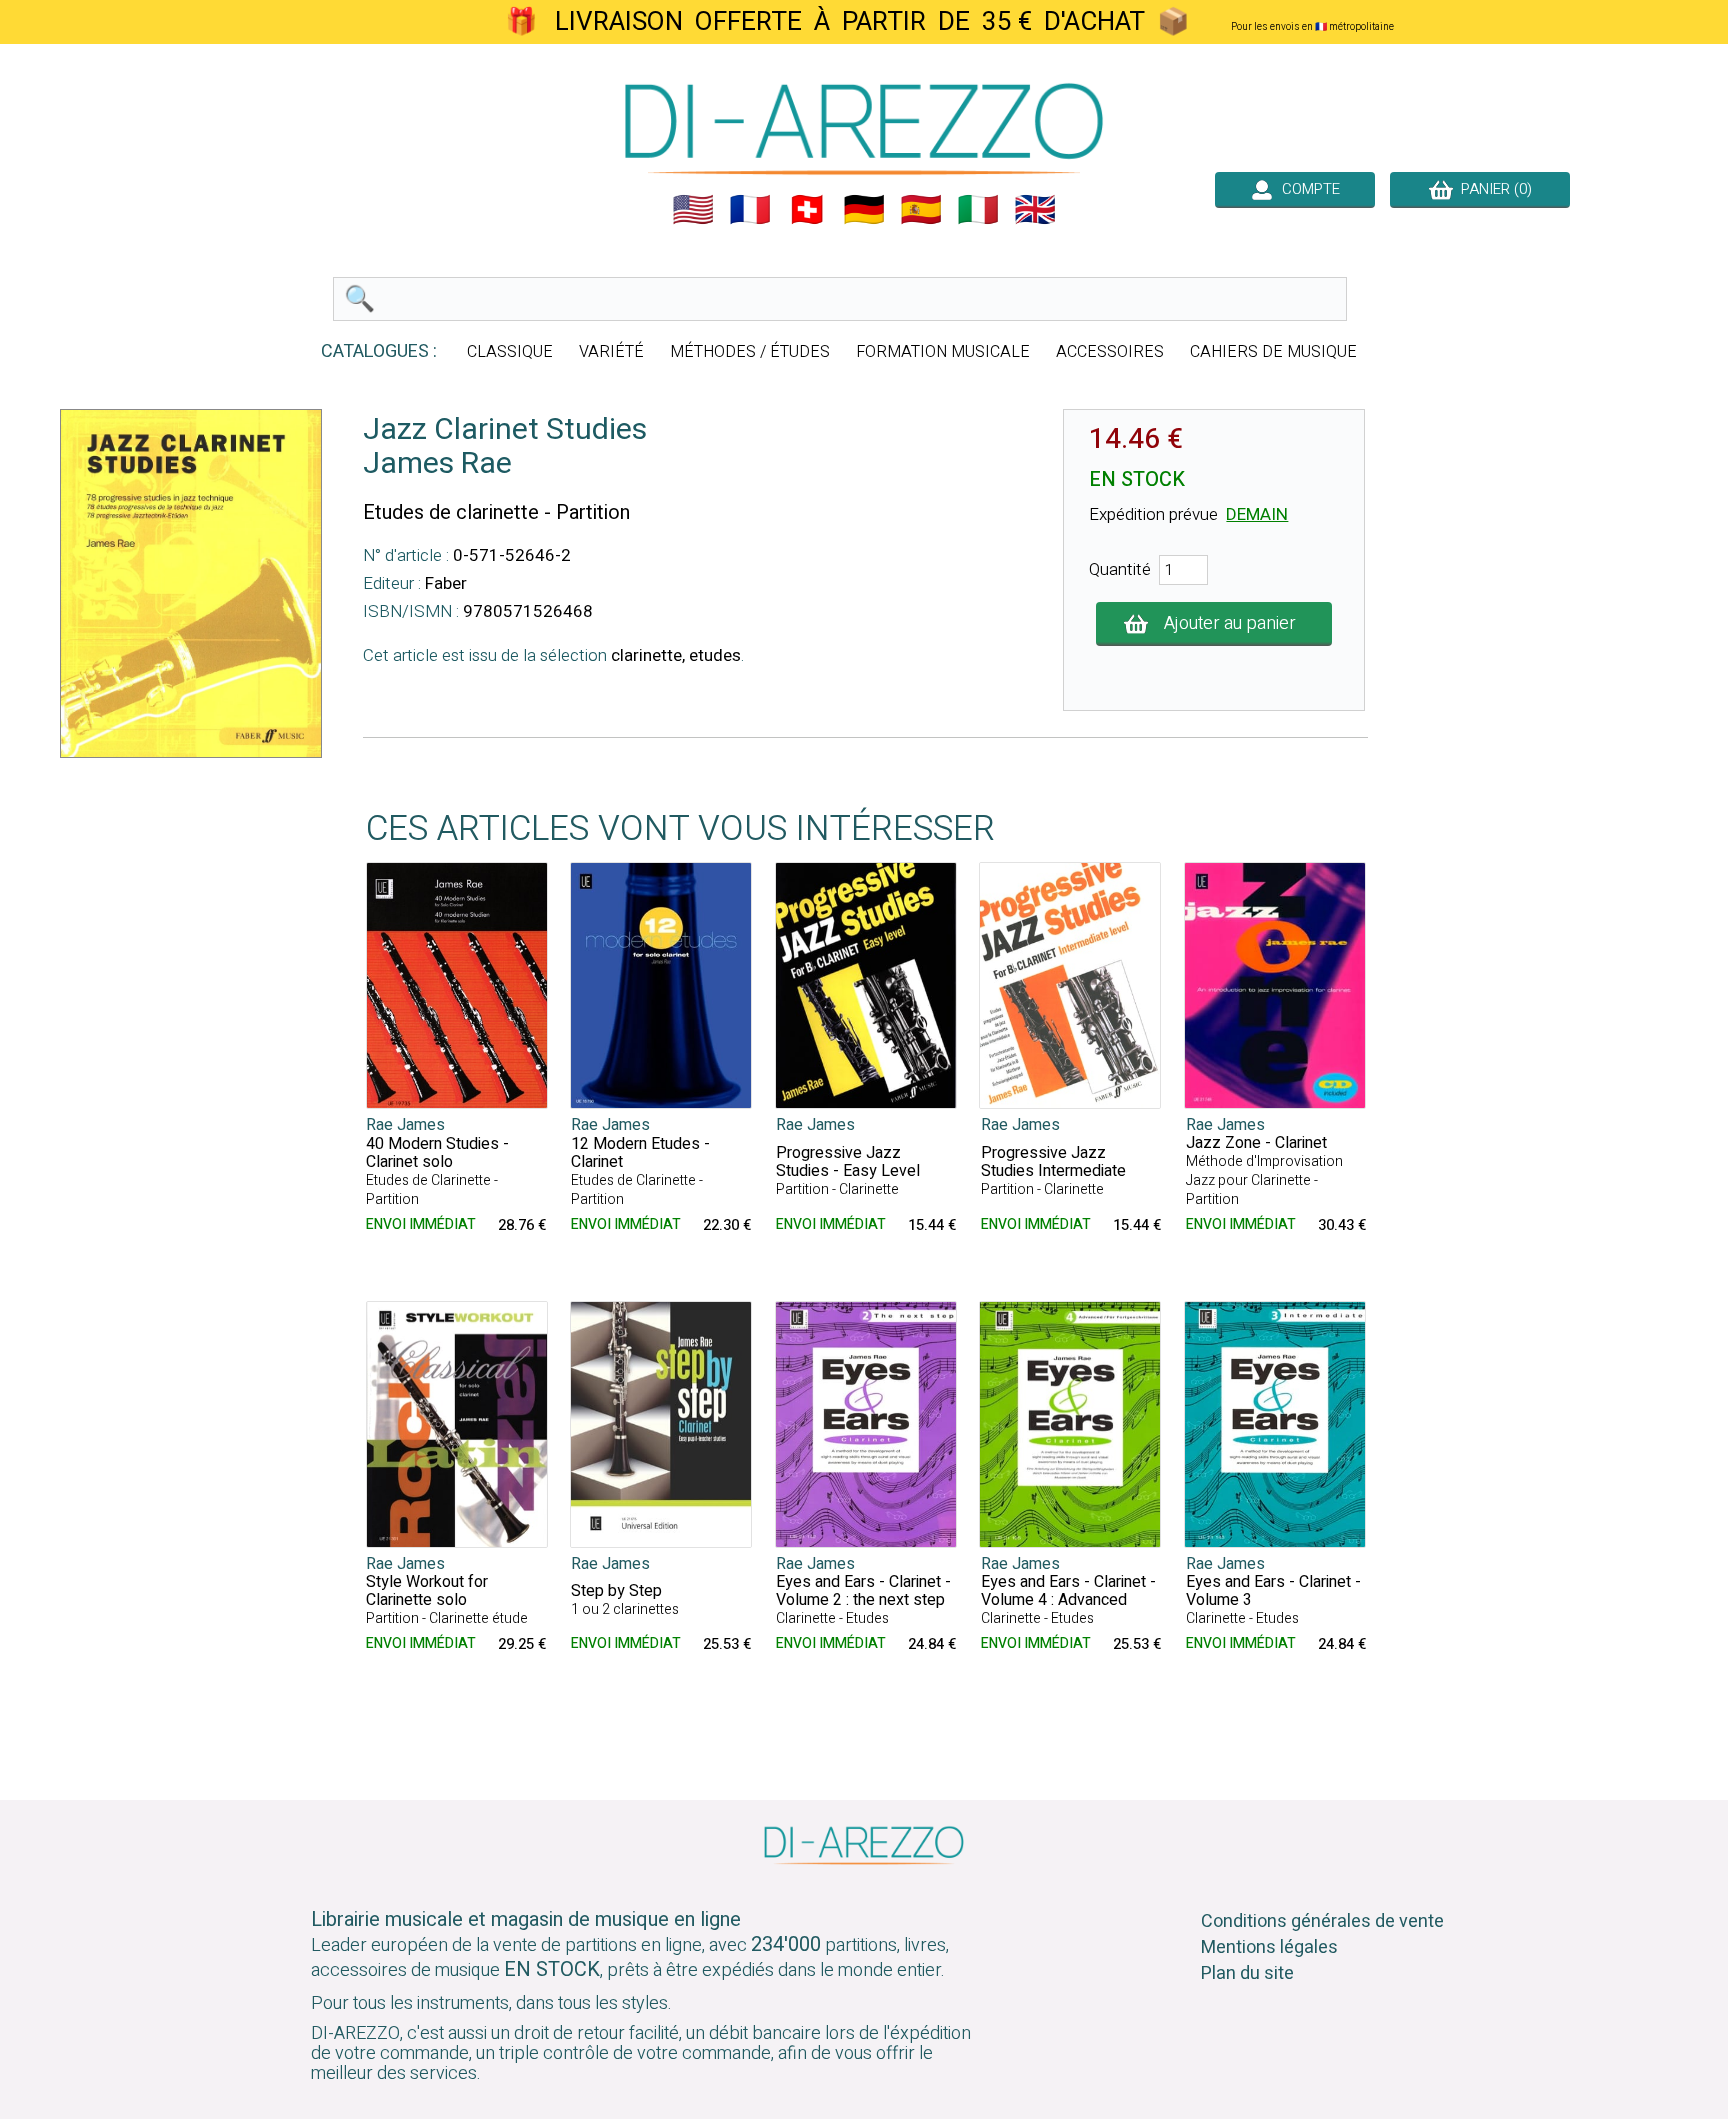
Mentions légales (1269, 1947)
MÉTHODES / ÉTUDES (750, 352)
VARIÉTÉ (611, 352)
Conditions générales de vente (1322, 1921)
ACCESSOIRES (1110, 352)
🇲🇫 (750, 210)
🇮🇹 (978, 210)
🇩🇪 (864, 210)
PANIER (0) (1492, 189)
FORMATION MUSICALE (943, 352)
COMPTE (1307, 189)
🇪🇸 (921, 210)
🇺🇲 (693, 210)
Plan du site (1247, 1973)
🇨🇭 (807, 210)
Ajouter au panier (1230, 623)
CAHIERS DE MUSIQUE (1273, 352)
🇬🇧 (1035, 210)
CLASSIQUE (510, 352)
